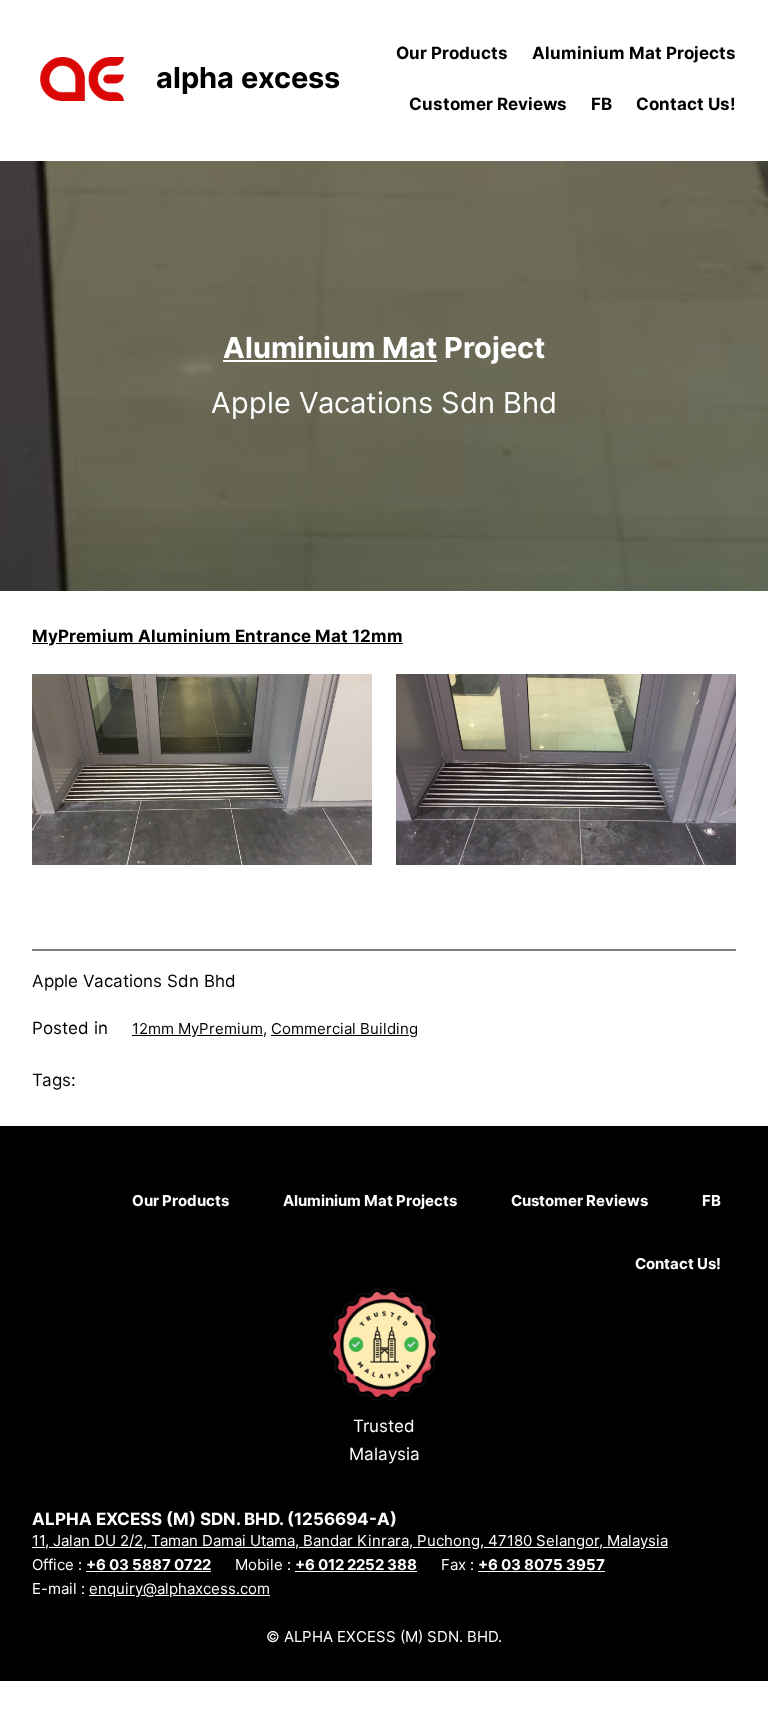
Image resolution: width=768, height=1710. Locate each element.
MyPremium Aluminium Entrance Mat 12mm (217, 636)
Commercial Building (344, 1028)
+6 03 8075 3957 (541, 1564)
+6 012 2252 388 (356, 1564)
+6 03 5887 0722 (148, 1564)
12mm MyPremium (197, 1028)
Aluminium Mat (330, 347)
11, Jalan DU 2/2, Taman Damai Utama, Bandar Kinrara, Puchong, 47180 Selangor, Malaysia (350, 1540)
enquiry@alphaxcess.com (179, 1588)
